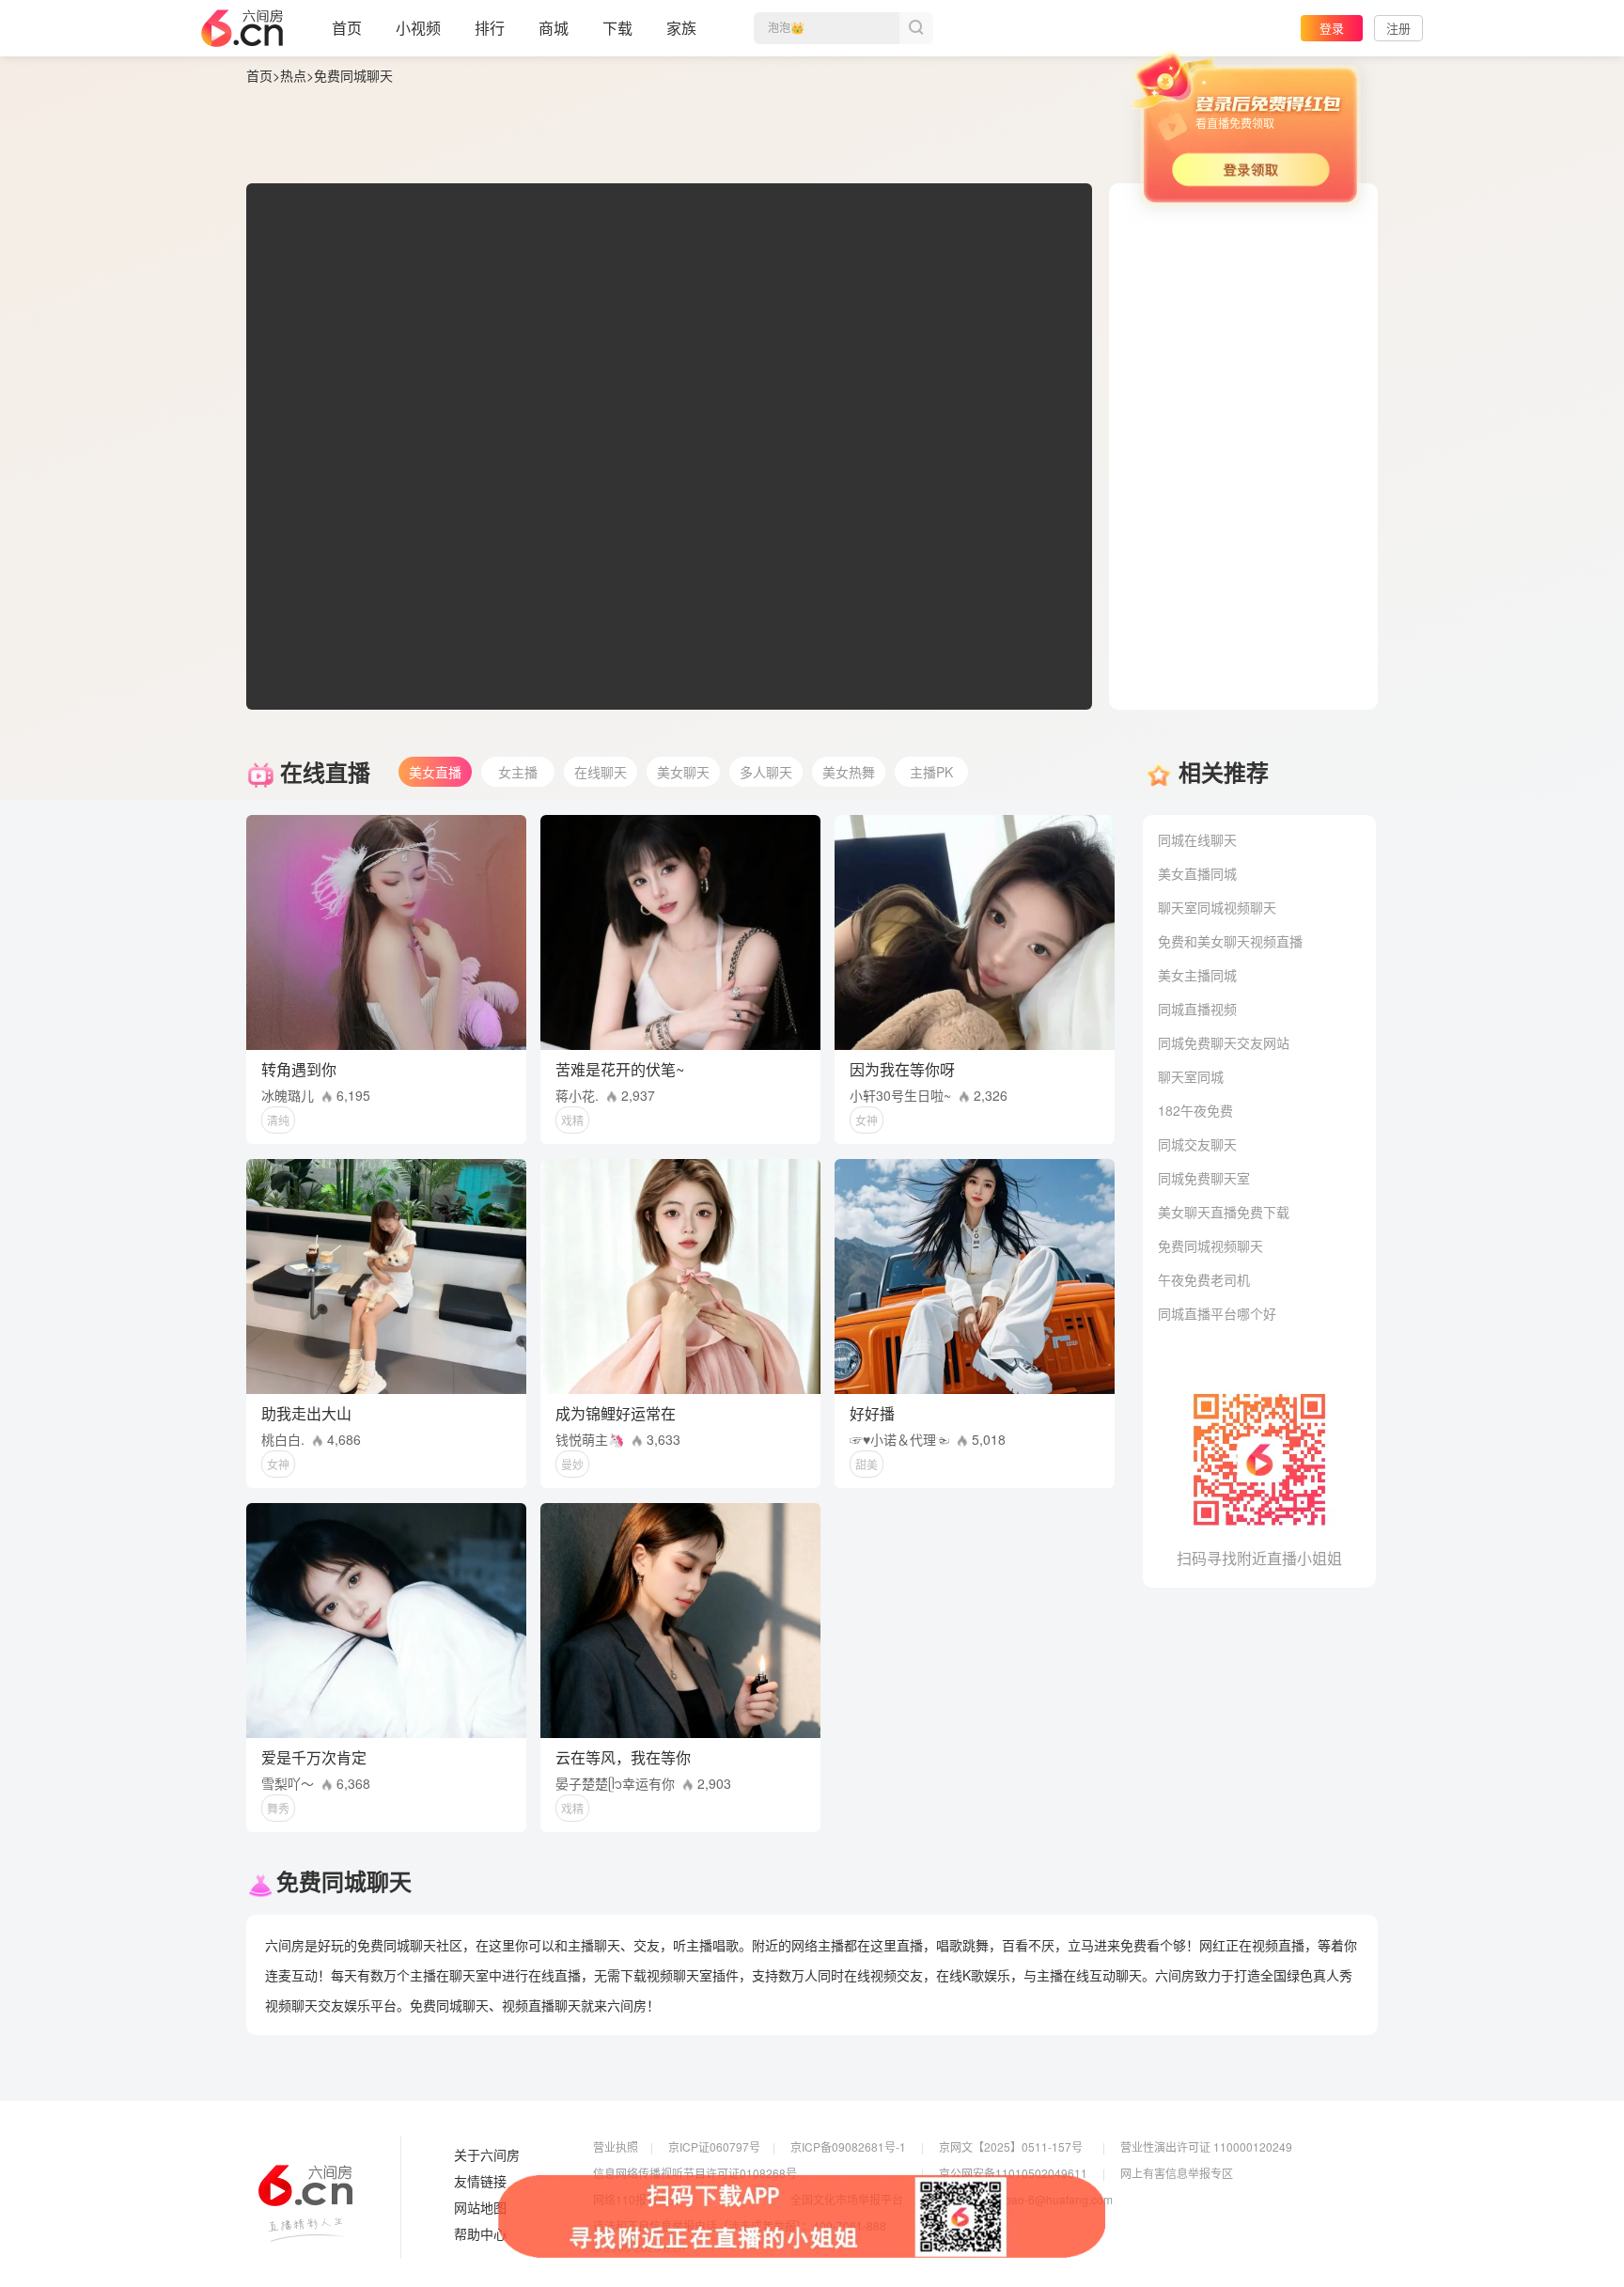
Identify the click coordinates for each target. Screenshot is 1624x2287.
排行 (490, 28)
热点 (293, 75)
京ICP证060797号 (714, 2146)
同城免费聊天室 (1204, 1178)
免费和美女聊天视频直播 (1230, 941)
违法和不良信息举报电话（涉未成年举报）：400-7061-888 (740, 2225)
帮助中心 (480, 2234)
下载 (617, 28)
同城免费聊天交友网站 (1224, 1042)
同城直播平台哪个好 (1217, 1313)
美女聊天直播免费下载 (1224, 1212)
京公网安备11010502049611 (1013, 2173)
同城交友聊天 (1197, 1144)
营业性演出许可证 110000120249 (1206, 2146)
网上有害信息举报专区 (1177, 2173)
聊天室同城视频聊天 (1217, 907)
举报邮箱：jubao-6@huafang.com (1026, 2199)
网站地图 (480, 2208)
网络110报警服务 (637, 2199)
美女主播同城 (1197, 975)
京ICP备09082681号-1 (848, 2146)
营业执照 (616, 2146)
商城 (554, 28)
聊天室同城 (1191, 1076)
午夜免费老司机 (1204, 1279)
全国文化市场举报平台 (847, 2199)
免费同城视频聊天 (1210, 1245)
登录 (1332, 28)
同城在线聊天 (1197, 839)
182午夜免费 (1195, 1110)
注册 (1398, 28)
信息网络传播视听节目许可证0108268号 (695, 2173)
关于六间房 (487, 2155)
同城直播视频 (1197, 1009)
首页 (347, 28)
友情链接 (480, 2182)
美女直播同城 (1197, 873)
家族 (681, 28)
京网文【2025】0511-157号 (1011, 2146)
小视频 (418, 28)
